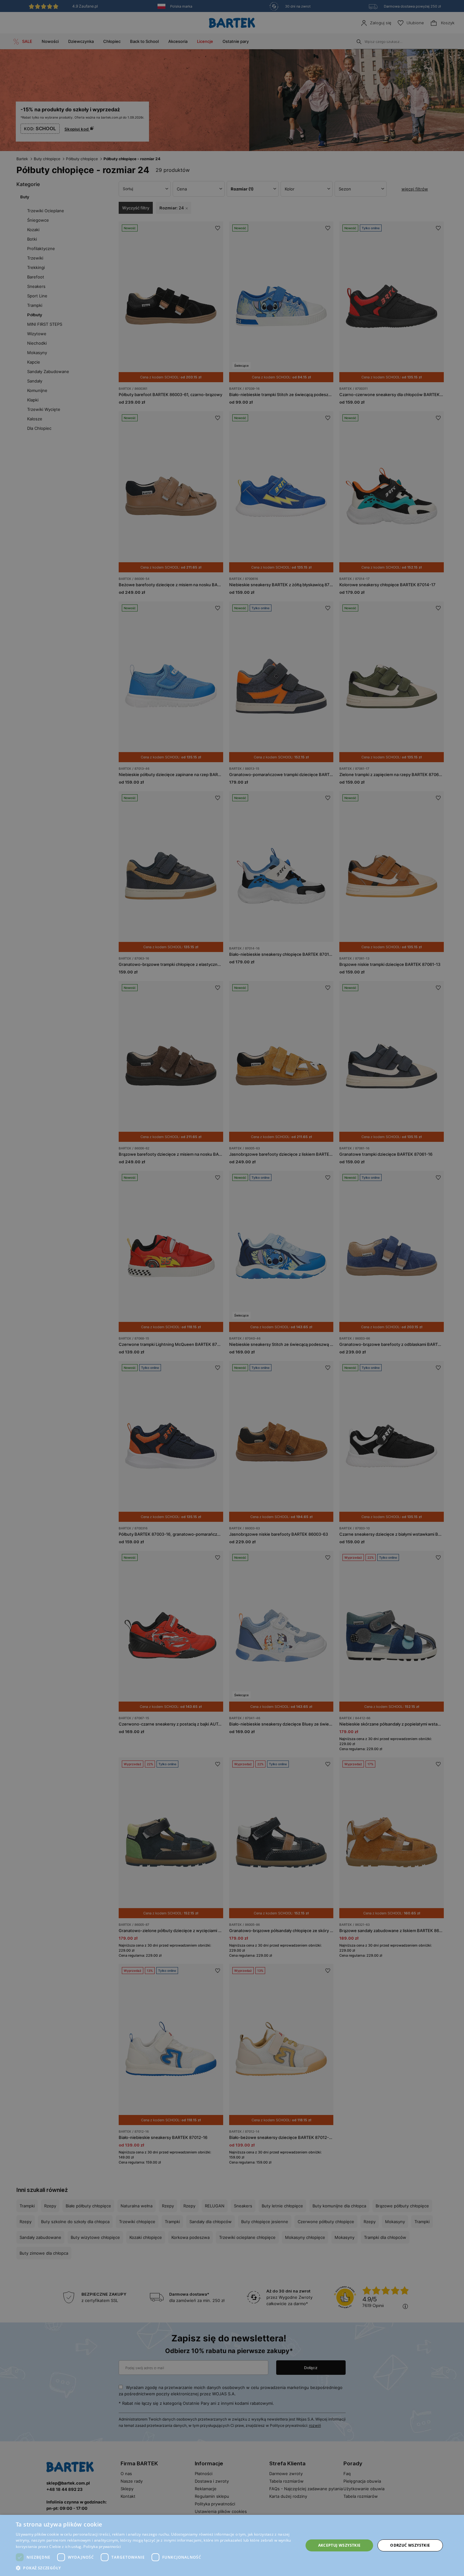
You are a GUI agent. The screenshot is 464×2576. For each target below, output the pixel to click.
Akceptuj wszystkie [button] (339, 2545)
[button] (155, 2568)
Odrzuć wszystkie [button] (410, 2545)
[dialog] (232, 1288)
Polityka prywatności (102, 2547)
